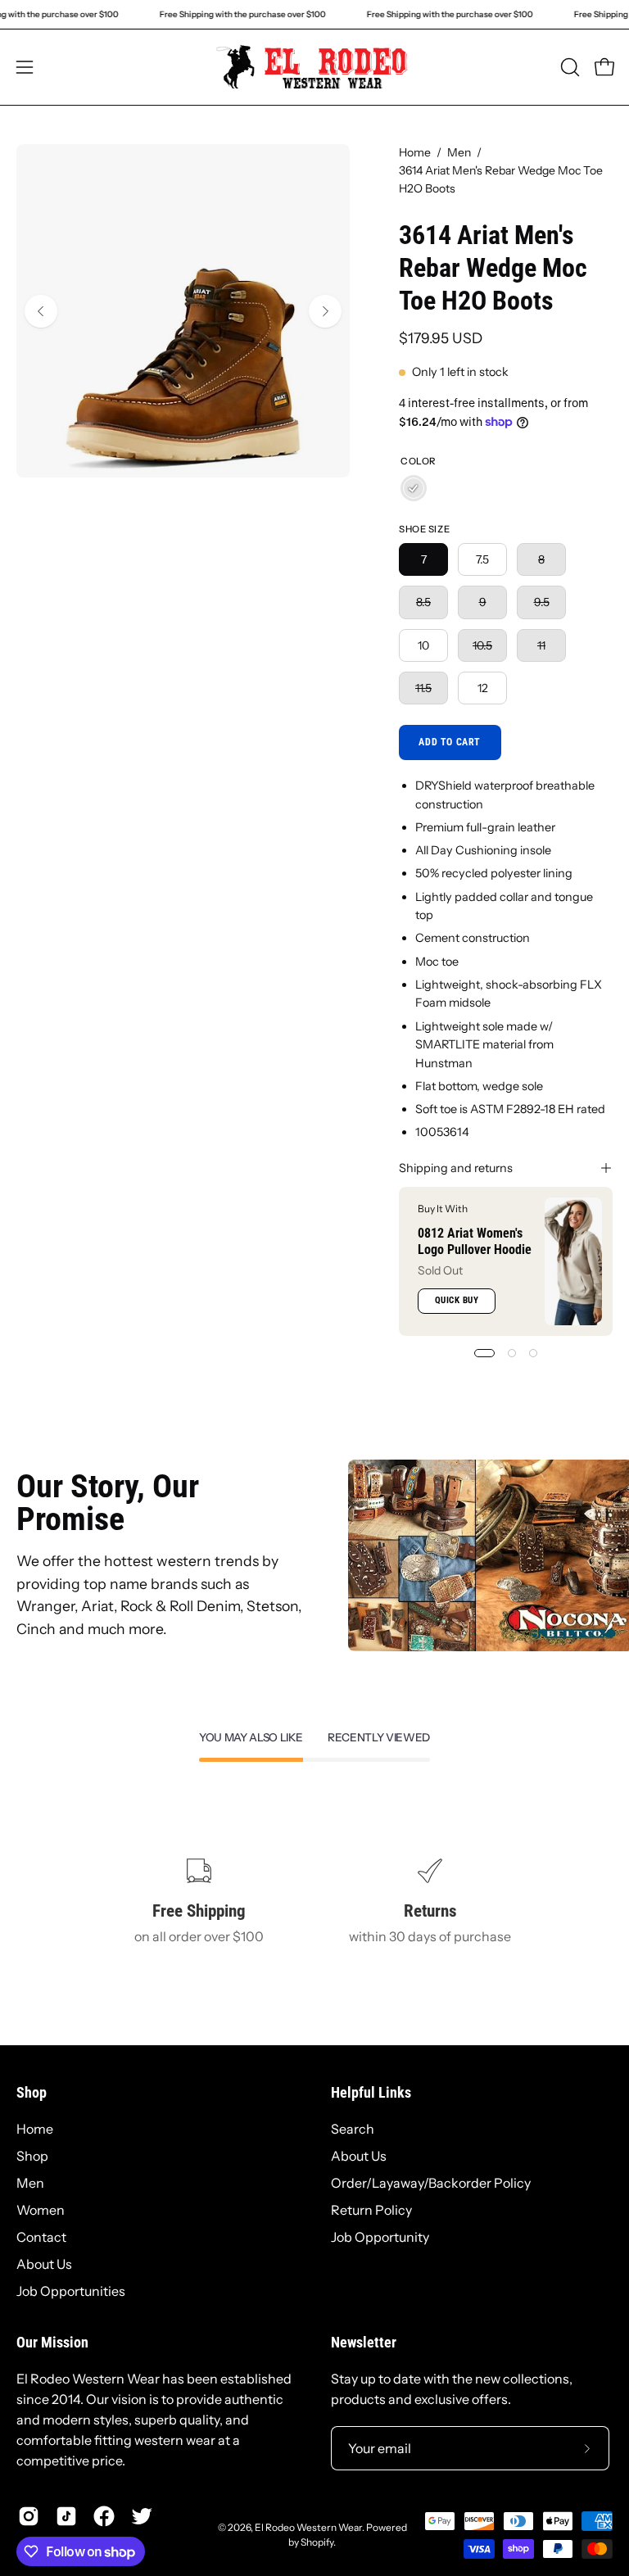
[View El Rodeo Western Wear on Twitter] (142, 2516)
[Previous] (41, 311)
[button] (568, 67)
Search (353, 2129)
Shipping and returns (456, 1168)
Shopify (317, 2542)
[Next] (325, 311)
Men (459, 152)
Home (415, 152)
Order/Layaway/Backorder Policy (431, 2183)
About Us (44, 2264)
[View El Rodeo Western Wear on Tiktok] (66, 2516)
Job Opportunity (380, 2237)
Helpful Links (371, 2093)
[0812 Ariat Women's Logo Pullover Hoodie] (573, 1261)
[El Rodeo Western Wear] (314, 67)
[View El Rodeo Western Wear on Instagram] (29, 2516)
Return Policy (371, 2210)
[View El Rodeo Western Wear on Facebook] (104, 2516)
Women (41, 2210)
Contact (41, 2237)
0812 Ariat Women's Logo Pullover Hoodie (475, 1241)
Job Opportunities (71, 2291)
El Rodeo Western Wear (308, 2527)
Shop (32, 2093)
